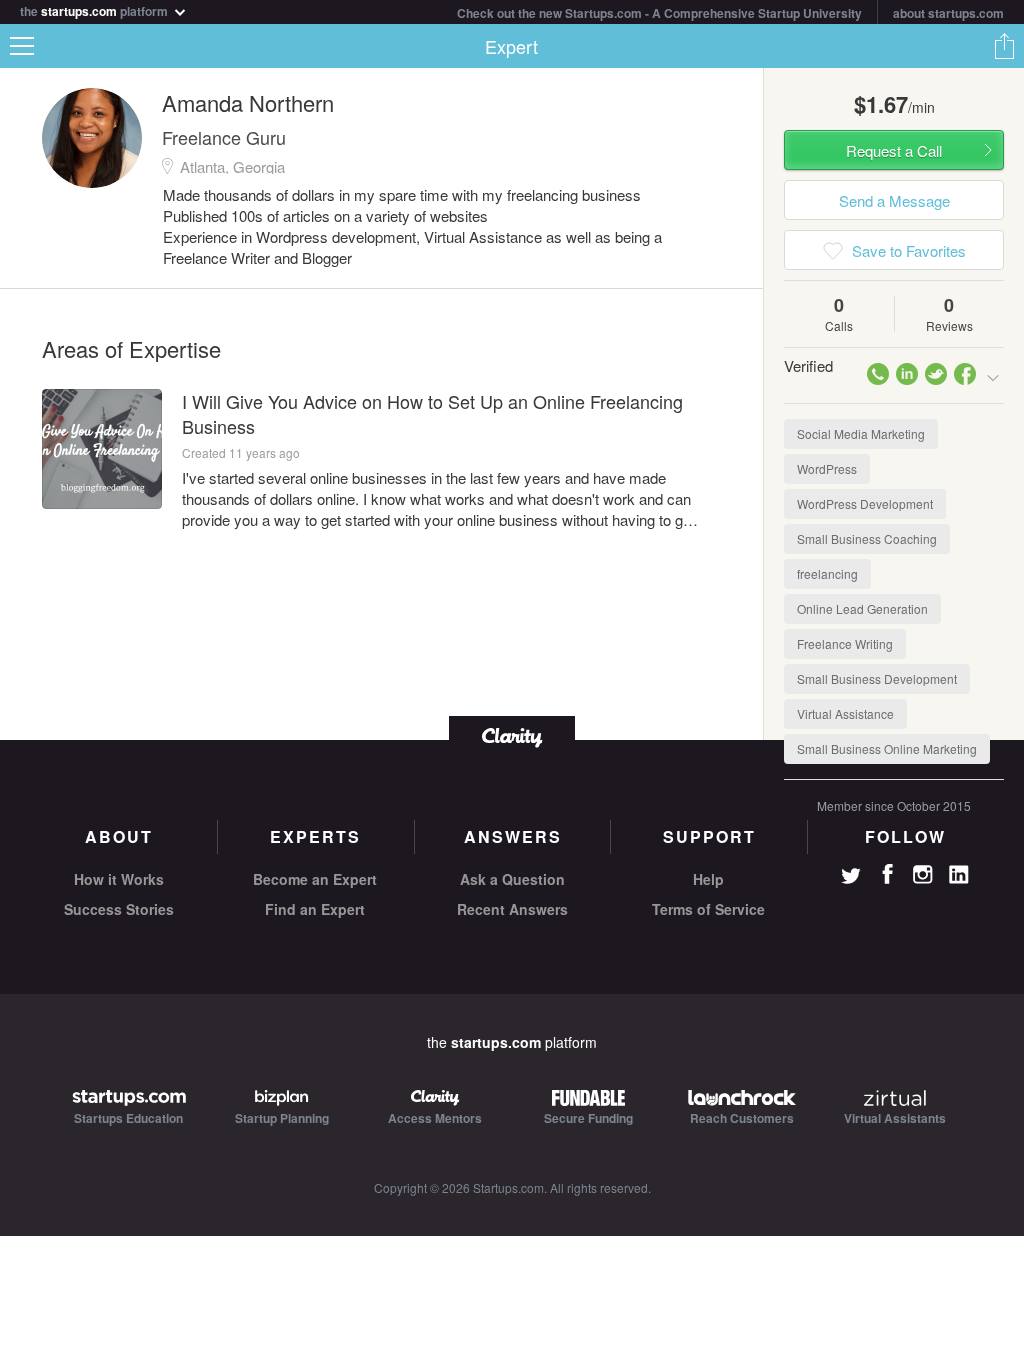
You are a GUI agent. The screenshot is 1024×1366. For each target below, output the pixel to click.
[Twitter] (851, 878)
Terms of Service (708, 909)
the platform (95, 9)
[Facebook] (887, 874)
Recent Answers (512, 909)
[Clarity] (512, 735)
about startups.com (948, 13)
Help (708, 879)
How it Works (119, 879)
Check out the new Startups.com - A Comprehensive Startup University (659, 13)
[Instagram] (923, 875)
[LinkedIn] (959, 875)
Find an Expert (315, 909)
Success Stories (119, 909)
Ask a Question (512, 879)
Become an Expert (315, 879)
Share (1004, 46)
